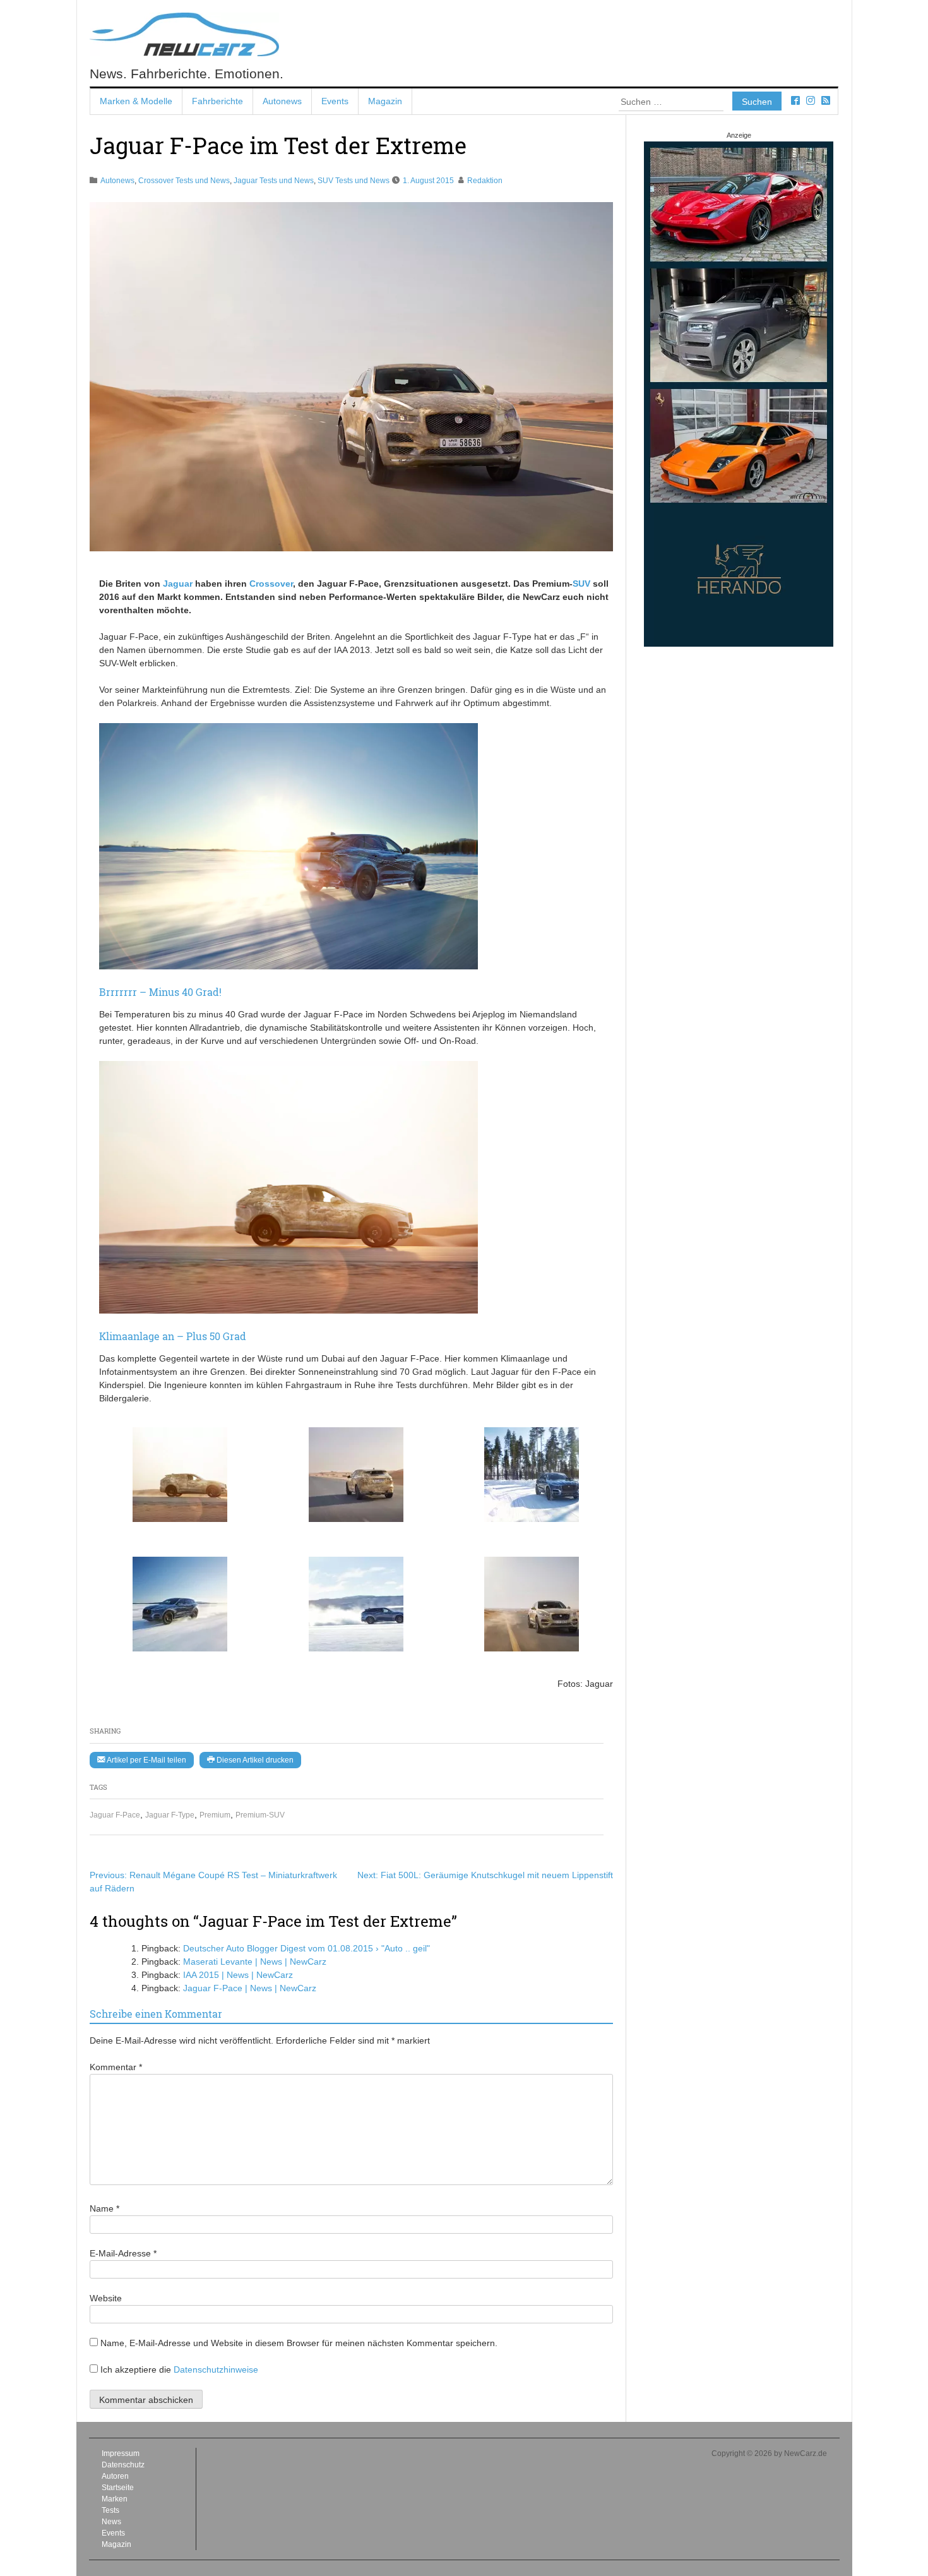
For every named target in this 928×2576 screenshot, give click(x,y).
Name (104, 2208)
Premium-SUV (260, 1815)
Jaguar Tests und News (274, 181)
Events (335, 101)
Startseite (118, 2488)
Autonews (282, 101)
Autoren (115, 2476)
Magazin (385, 101)
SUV (581, 584)
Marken (115, 2499)
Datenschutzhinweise (216, 2369)
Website (106, 2298)
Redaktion (485, 181)
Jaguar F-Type (170, 1815)
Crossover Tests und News (184, 181)
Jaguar (178, 584)
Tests (110, 2510)
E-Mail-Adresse (123, 2253)
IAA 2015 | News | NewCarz (238, 1975)
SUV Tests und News (354, 181)
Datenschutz (123, 2465)
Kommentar (116, 2067)
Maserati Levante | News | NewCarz (255, 1962)
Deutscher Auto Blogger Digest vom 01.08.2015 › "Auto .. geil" (306, 1948)
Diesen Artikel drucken (254, 1760)
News (111, 2522)
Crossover (271, 584)
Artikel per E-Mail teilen (146, 1760)
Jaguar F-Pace (115, 1815)
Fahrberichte (217, 101)
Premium (215, 1815)
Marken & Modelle (136, 101)
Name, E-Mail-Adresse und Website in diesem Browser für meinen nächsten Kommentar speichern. (299, 2343)
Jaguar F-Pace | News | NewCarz (250, 1988)
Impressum (121, 2453)
